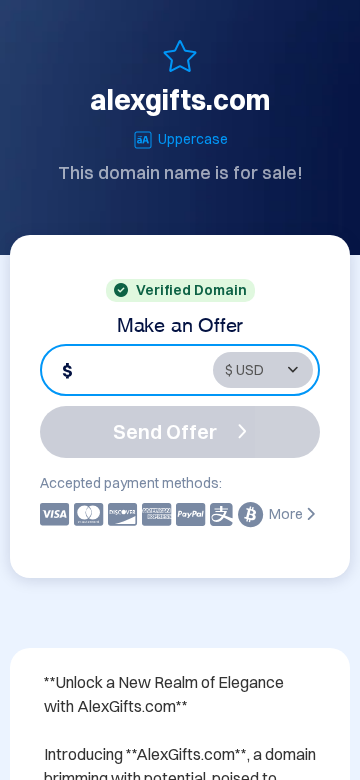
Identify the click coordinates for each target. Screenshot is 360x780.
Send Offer (165, 431)
